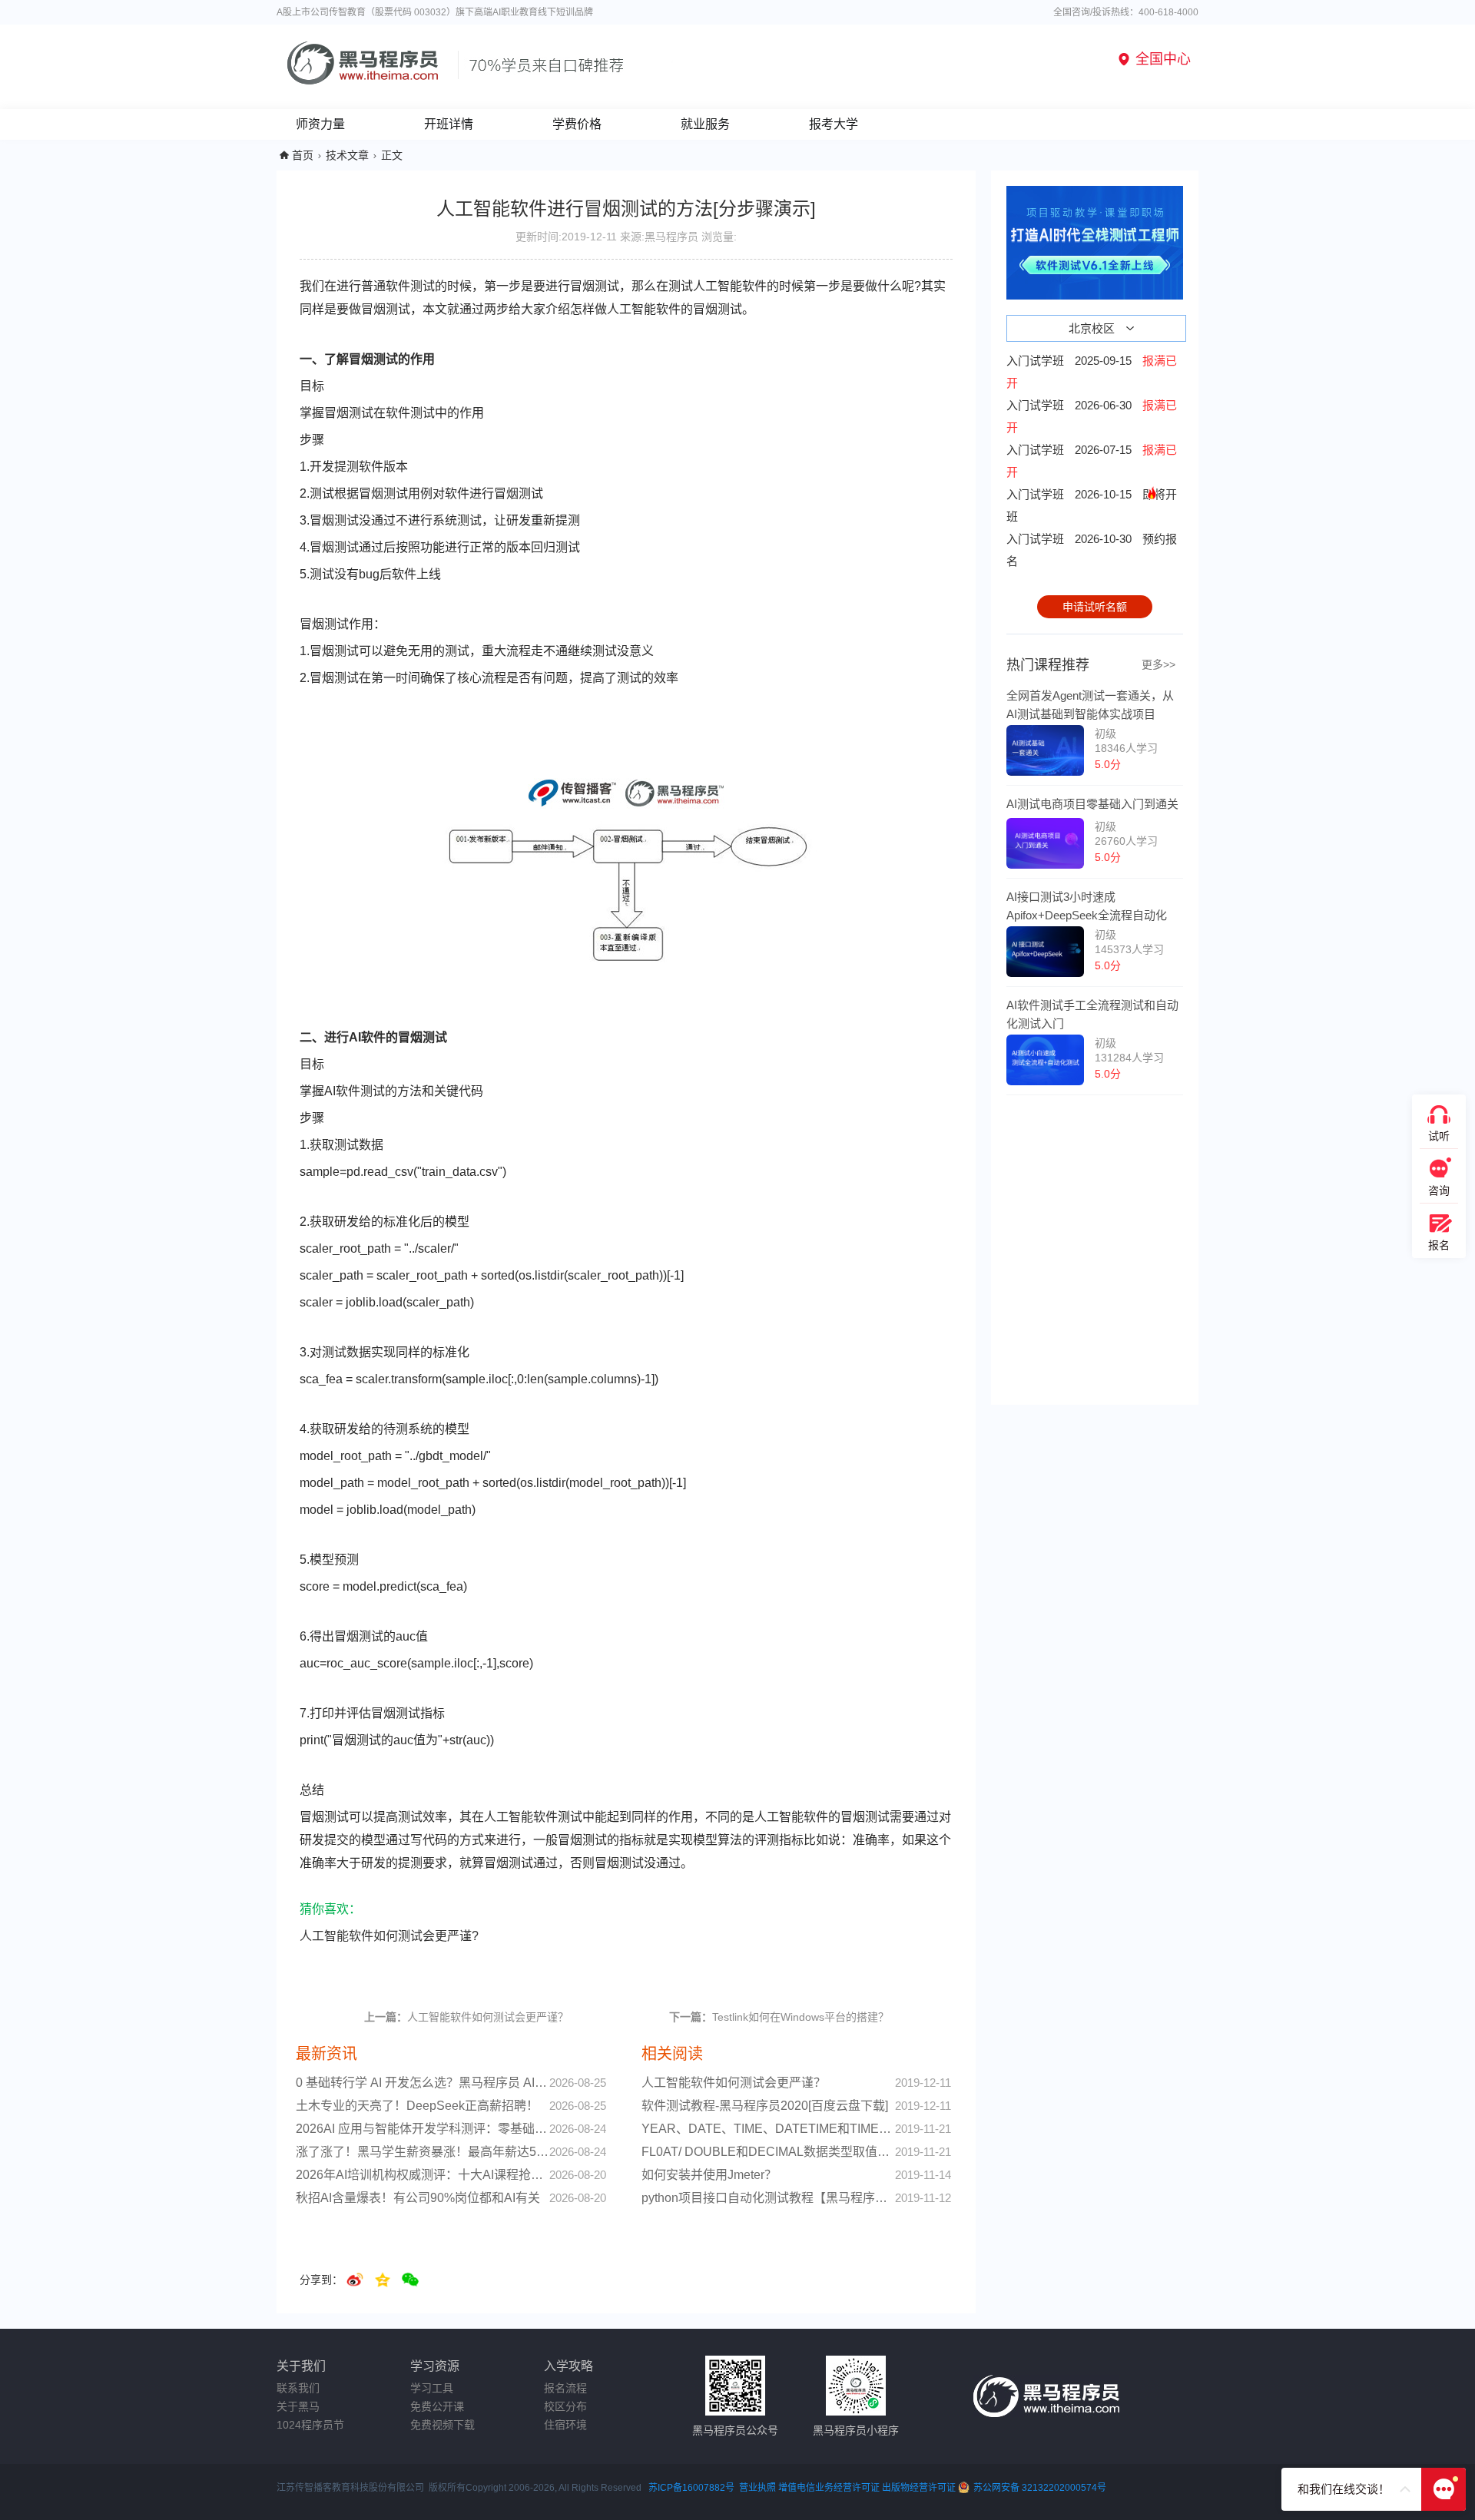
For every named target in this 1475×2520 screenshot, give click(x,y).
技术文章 (347, 155)
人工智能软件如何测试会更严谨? (389, 1936)
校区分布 (565, 2406)
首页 (303, 155)
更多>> (1158, 664)
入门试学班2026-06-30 (1092, 416)
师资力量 (320, 124)
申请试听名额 (1095, 607)
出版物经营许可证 (920, 2488)
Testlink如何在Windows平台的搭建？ (779, 2017)
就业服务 (705, 124)
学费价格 (577, 124)
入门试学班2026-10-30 (1092, 550)
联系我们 (298, 2388)
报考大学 (834, 124)
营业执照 (757, 2488)
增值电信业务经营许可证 (829, 2488)
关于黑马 (298, 2406)
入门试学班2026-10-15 (1092, 505)
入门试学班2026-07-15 (1092, 461)
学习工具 (432, 2388)
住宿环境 (565, 2425)
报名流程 (565, 2388)
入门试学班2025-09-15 (1092, 372)
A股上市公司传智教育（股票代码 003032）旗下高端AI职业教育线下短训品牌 (435, 12)
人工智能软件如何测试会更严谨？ (466, 2017)
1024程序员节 (310, 2425)
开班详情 (449, 124)
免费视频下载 (442, 2425)
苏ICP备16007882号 (691, 2488)
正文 (392, 155)
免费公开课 (437, 2406)
